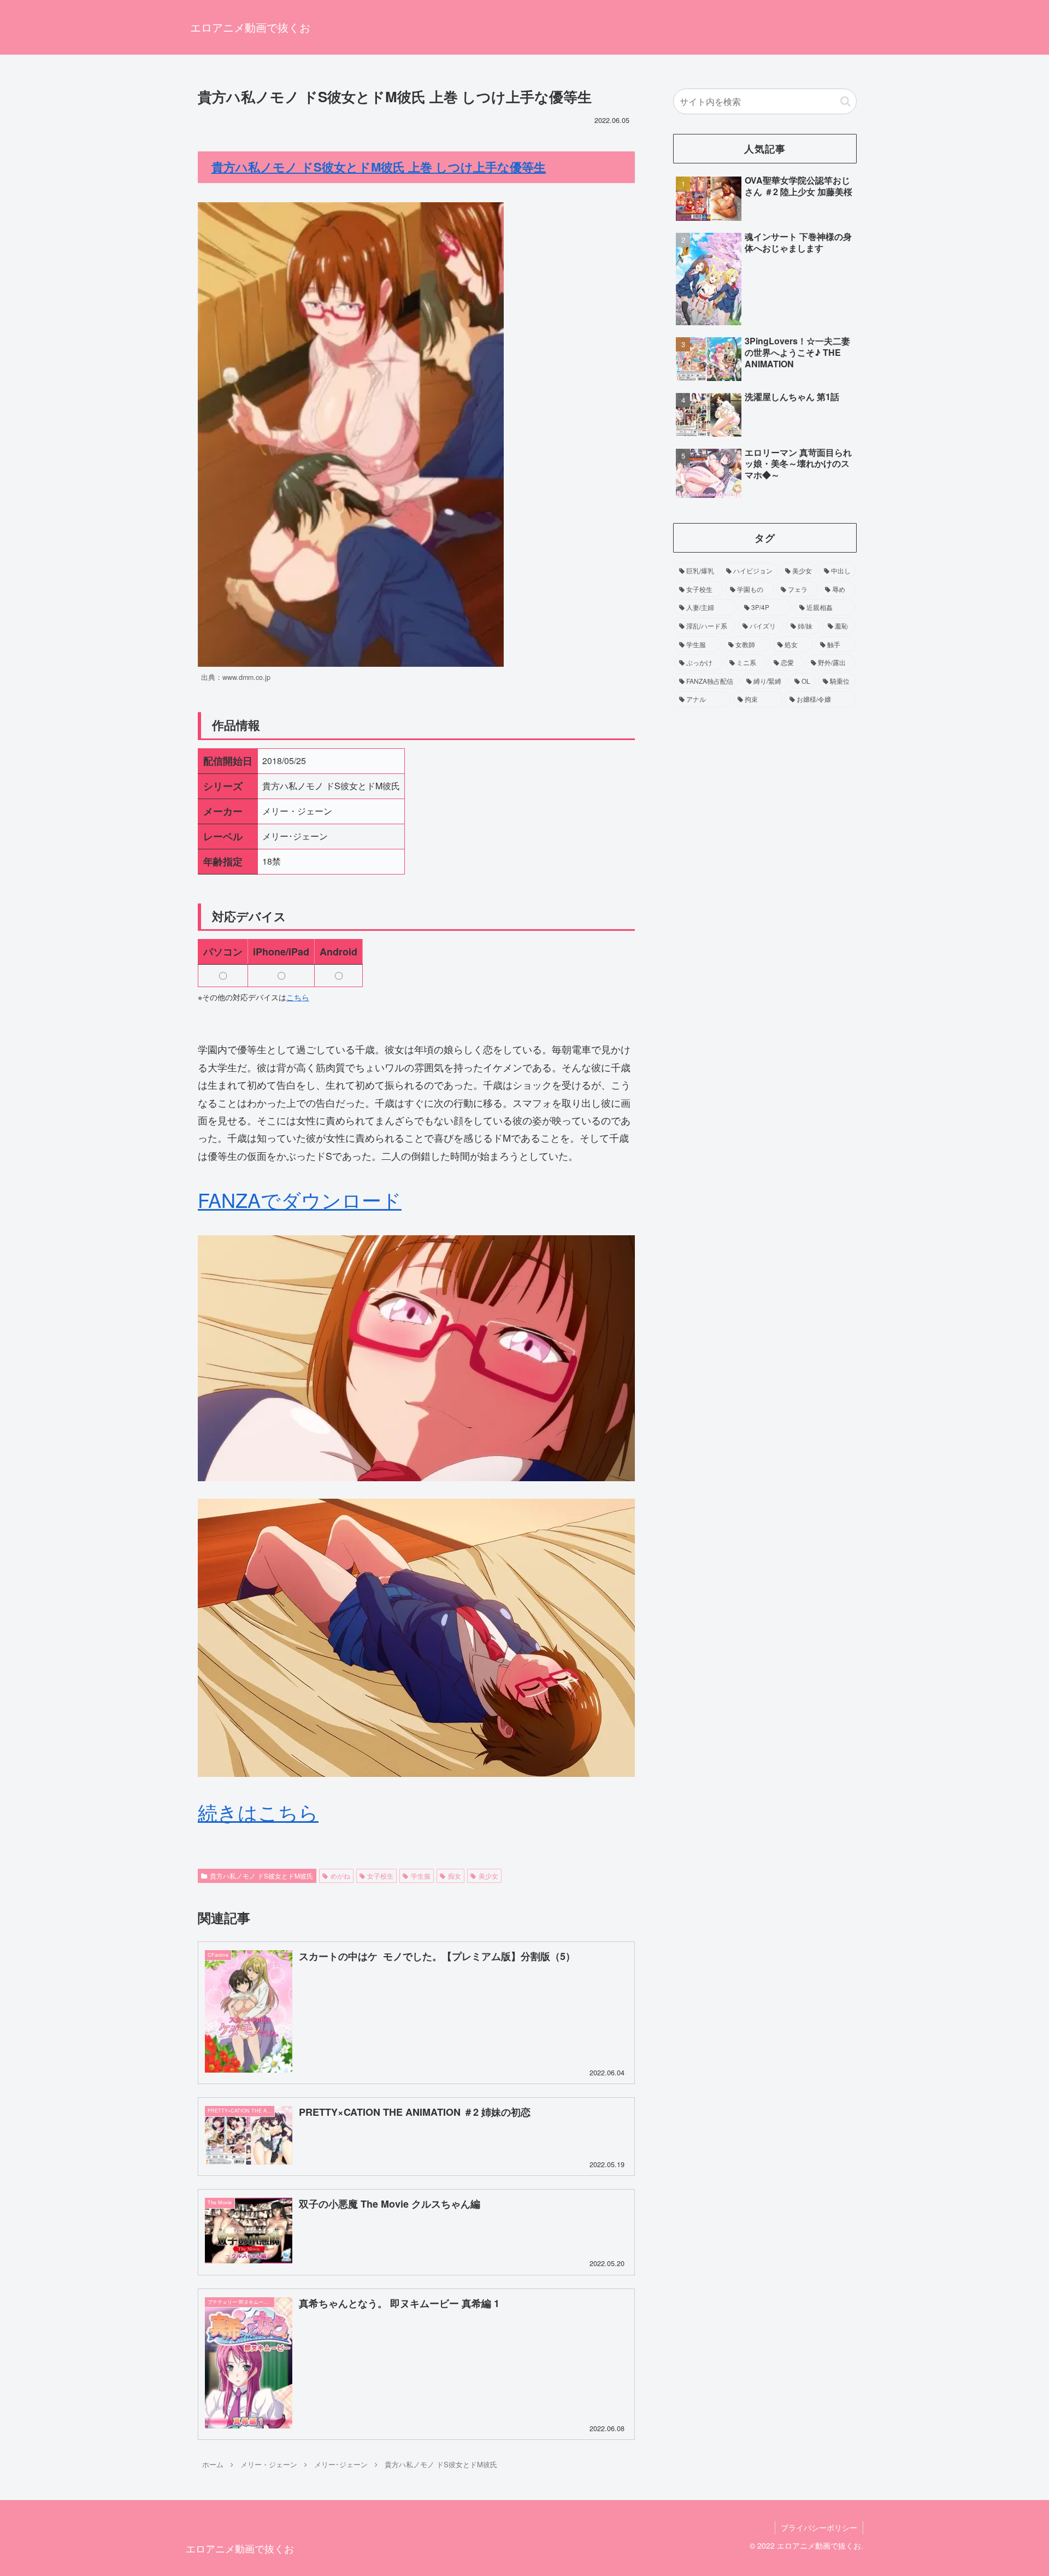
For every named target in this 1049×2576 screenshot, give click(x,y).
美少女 (488, 1876)
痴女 (455, 1876)
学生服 (421, 1876)
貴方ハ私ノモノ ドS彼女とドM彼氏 (261, 1876)
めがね (340, 1876)
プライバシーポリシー (819, 2527)
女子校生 (380, 1876)
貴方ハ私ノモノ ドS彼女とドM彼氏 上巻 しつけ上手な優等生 (379, 167)
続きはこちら (258, 1812)
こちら (298, 997)
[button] (845, 101)
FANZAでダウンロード (300, 1199)
